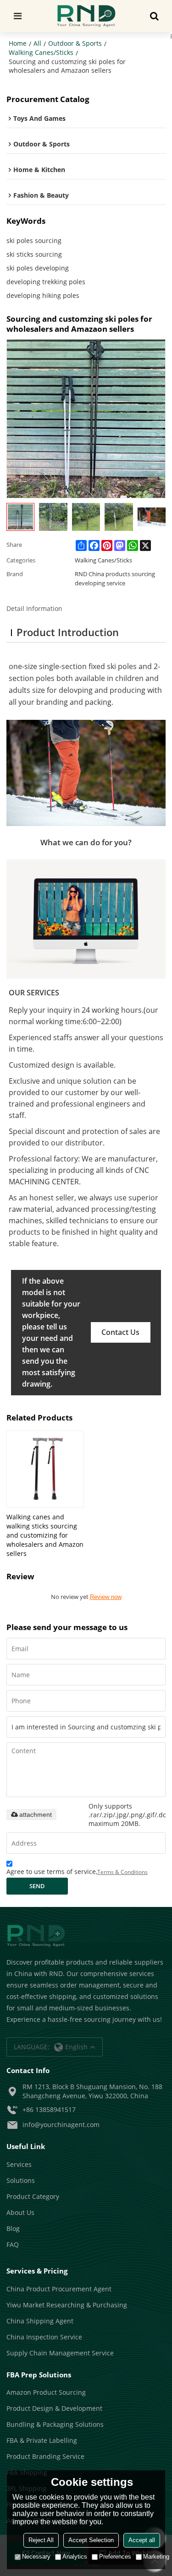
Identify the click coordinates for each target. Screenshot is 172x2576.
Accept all (142, 2540)
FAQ (13, 2244)
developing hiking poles (43, 295)
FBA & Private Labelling (42, 2440)
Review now (106, 1597)
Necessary (36, 2557)
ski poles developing (38, 268)
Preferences (115, 2557)
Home (18, 43)
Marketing (156, 2557)
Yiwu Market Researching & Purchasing (67, 2305)
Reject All (41, 2540)
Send (37, 1886)
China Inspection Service (44, 2337)
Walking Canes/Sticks (41, 52)
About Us (20, 2212)
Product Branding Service (45, 2456)
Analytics (75, 2557)
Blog (13, 2228)
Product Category (33, 2196)
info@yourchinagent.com (61, 2125)
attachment (36, 1815)
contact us (120, 1332)
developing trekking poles (46, 282)
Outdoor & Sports (75, 43)
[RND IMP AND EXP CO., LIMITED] (86, 16)
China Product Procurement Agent (59, 2289)
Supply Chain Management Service (60, 2353)
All (37, 43)
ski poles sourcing (34, 240)
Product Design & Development (54, 2408)
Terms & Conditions (122, 1872)
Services (19, 2164)
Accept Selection (91, 2540)
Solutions (21, 2180)
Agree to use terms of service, (77, 1871)
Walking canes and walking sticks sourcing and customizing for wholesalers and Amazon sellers (45, 1535)
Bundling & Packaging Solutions (55, 2424)
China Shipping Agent (40, 2321)
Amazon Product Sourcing (46, 2392)
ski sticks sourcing (34, 254)
